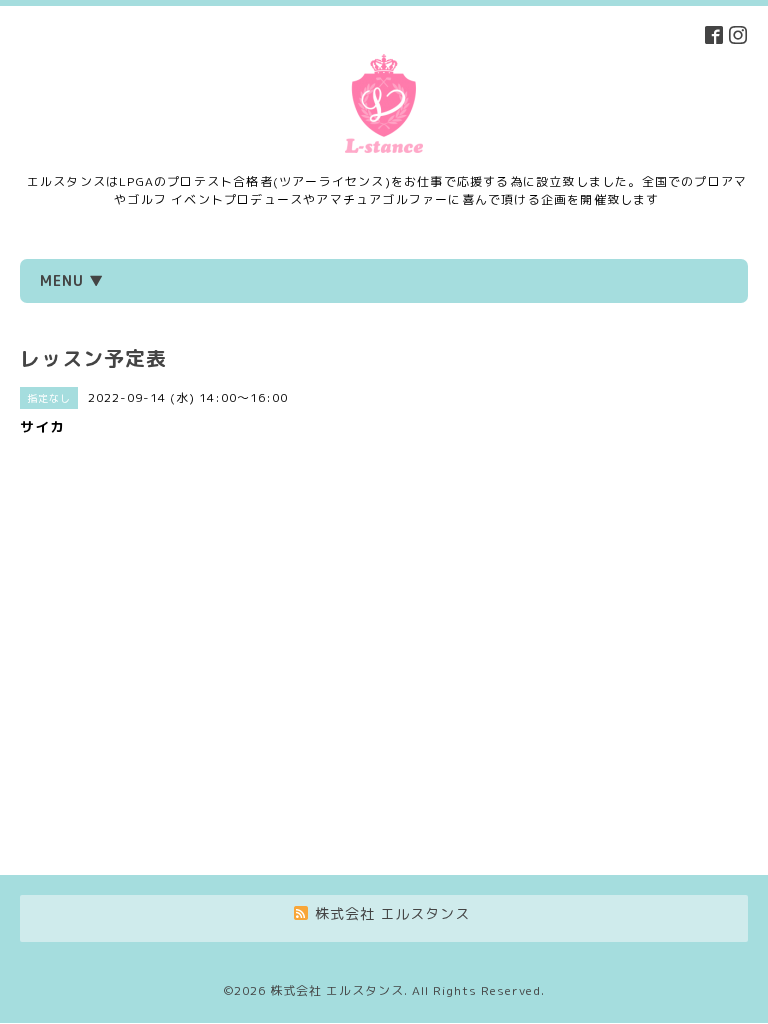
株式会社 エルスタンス (337, 990)
